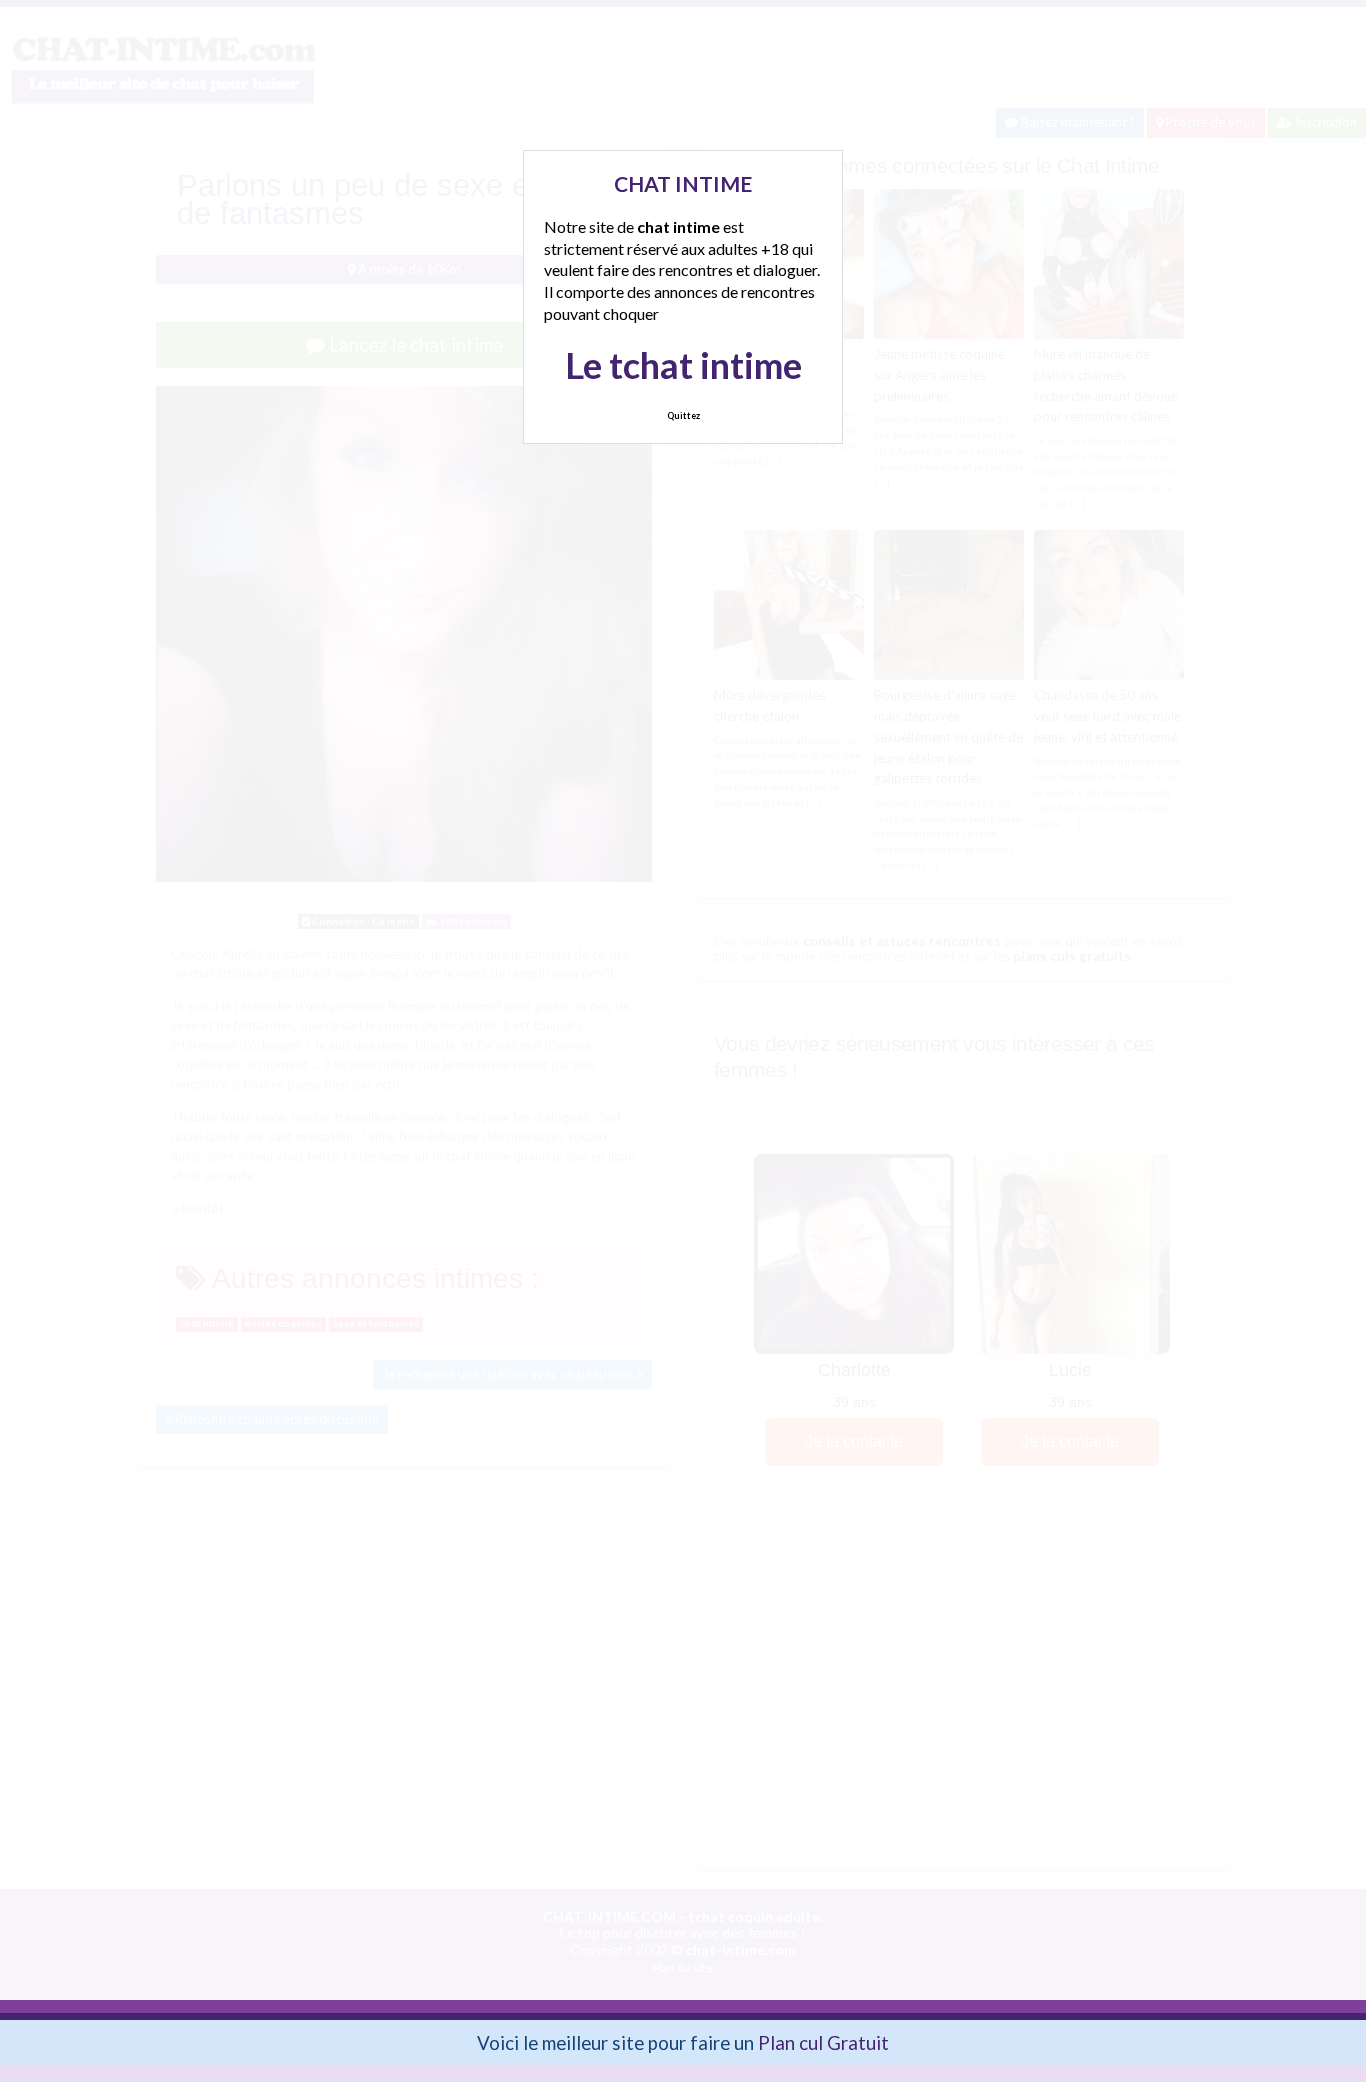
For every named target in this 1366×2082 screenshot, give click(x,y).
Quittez (683, 415)
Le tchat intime (683, 365)
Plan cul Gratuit (823, 2042)
